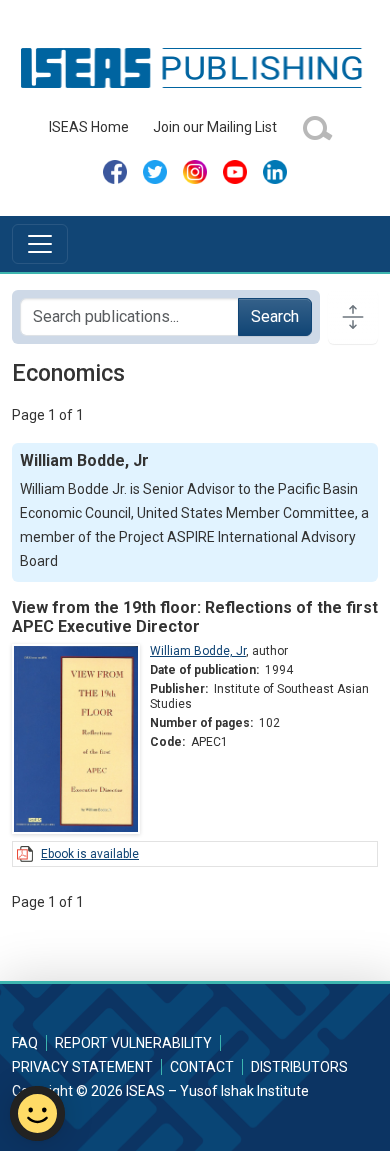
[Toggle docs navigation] (353, 317)
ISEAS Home (89, 127)
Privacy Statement (82, 1067)
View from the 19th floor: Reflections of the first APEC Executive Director (195, 617)
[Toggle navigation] (40, 244)
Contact (202, 1067)
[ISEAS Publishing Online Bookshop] (195, 67)
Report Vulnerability (133, 1043)
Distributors (299, 1067)
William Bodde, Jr (198, 651)
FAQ (25, 1043)
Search (275, 316)
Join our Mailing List (215, 127)
